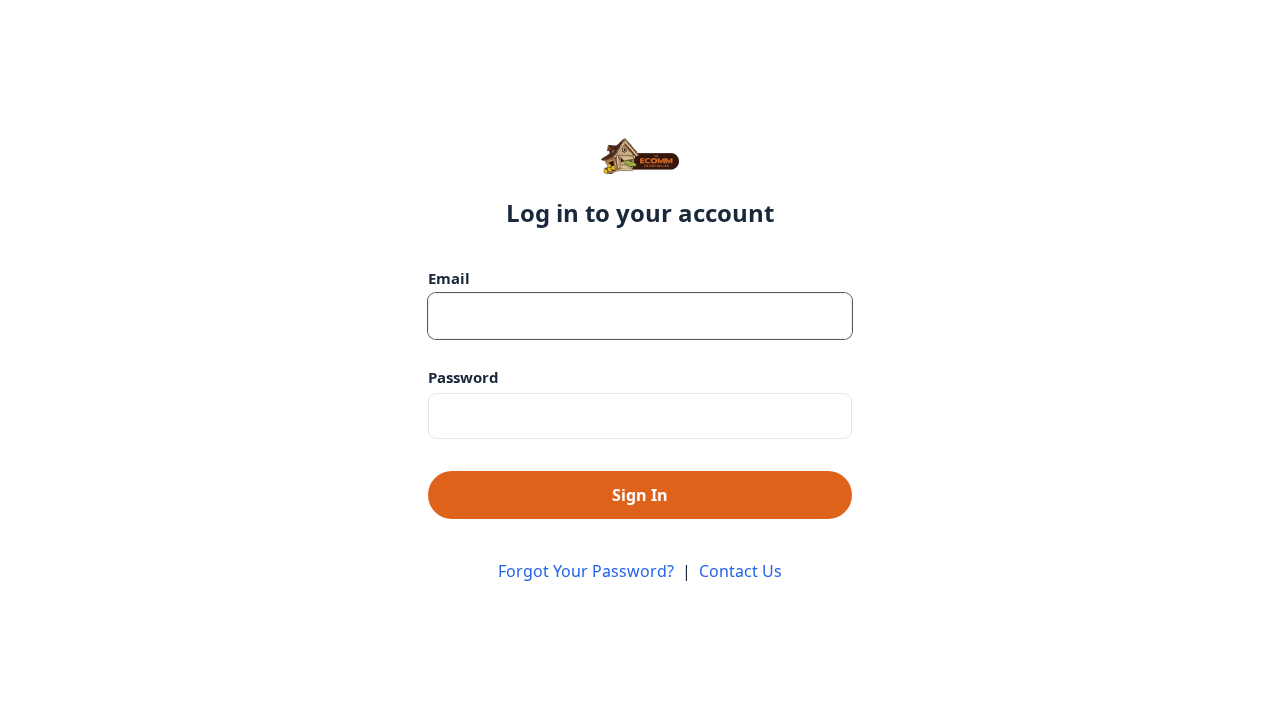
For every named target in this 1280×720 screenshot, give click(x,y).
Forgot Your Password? (586, 571)
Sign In (640, 495)
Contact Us (740, 571)
